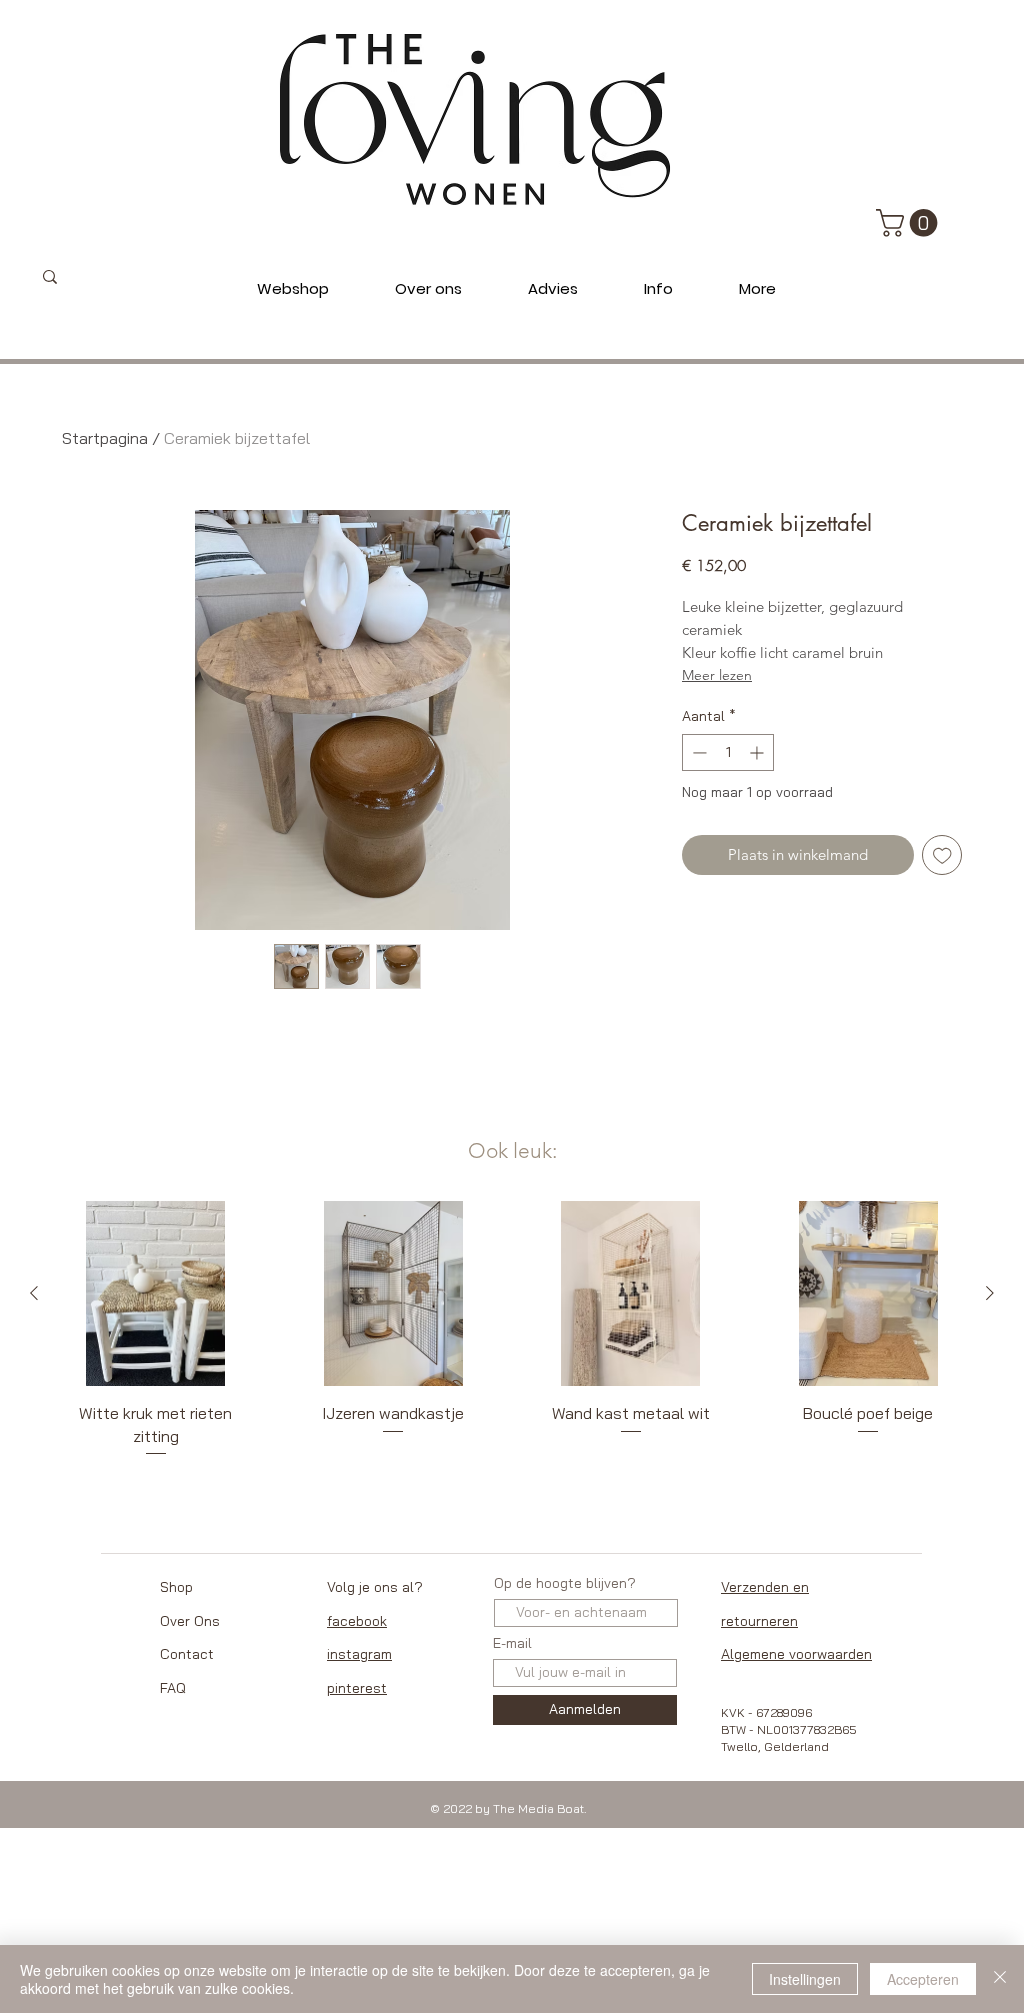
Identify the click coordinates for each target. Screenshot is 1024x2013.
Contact (187, 1654)
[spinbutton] (728, 752)
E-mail (512, 1643)
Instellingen (805, 1979)
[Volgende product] (990, 1293)
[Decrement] (697, 752)
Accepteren (923, 1979)
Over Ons (190, 1621)
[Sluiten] (1000, 1979)
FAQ (173, 1688)
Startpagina (105, 438)
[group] (512, 1330)
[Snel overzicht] (156, 1294)
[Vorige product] (34, 1293)
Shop (176, 1587)
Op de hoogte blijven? (565, 1583)
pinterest (357, 1688)
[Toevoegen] (942, 855)
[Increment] (758, 752)
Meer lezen (717, 675)
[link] (910, 223)
